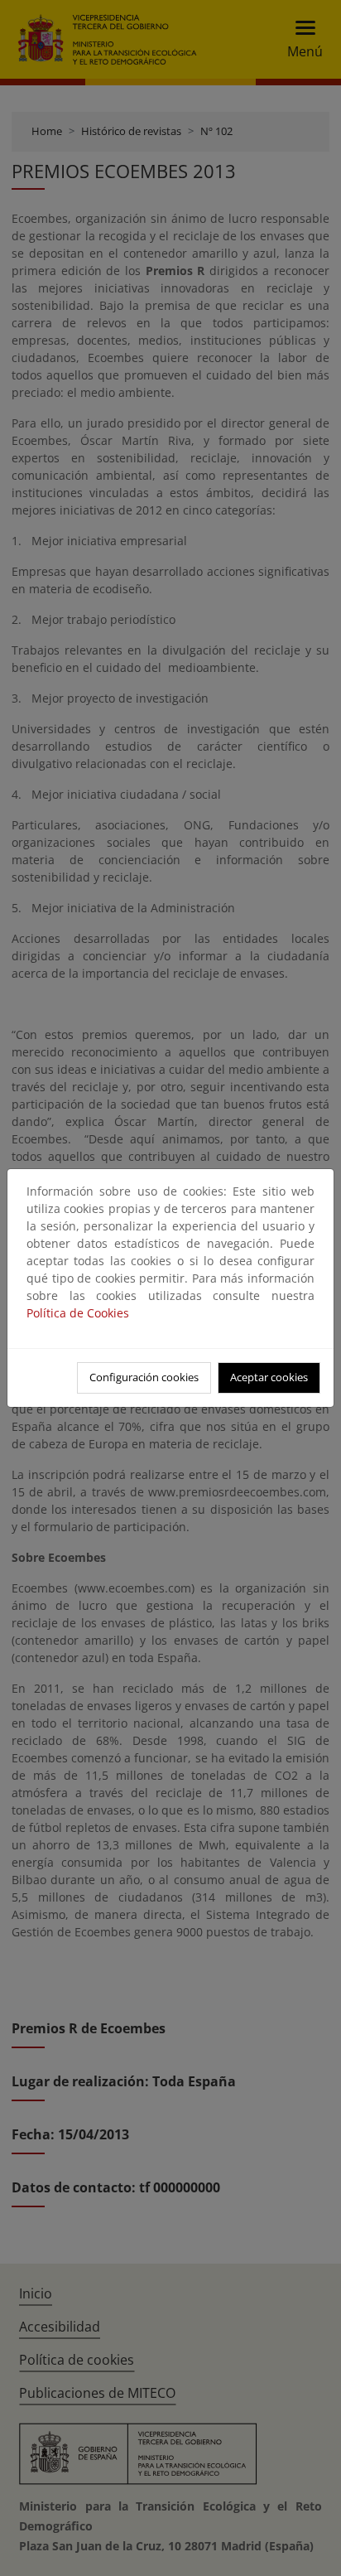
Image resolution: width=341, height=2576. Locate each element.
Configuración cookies (144, 1377)
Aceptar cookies (269, 1377)
